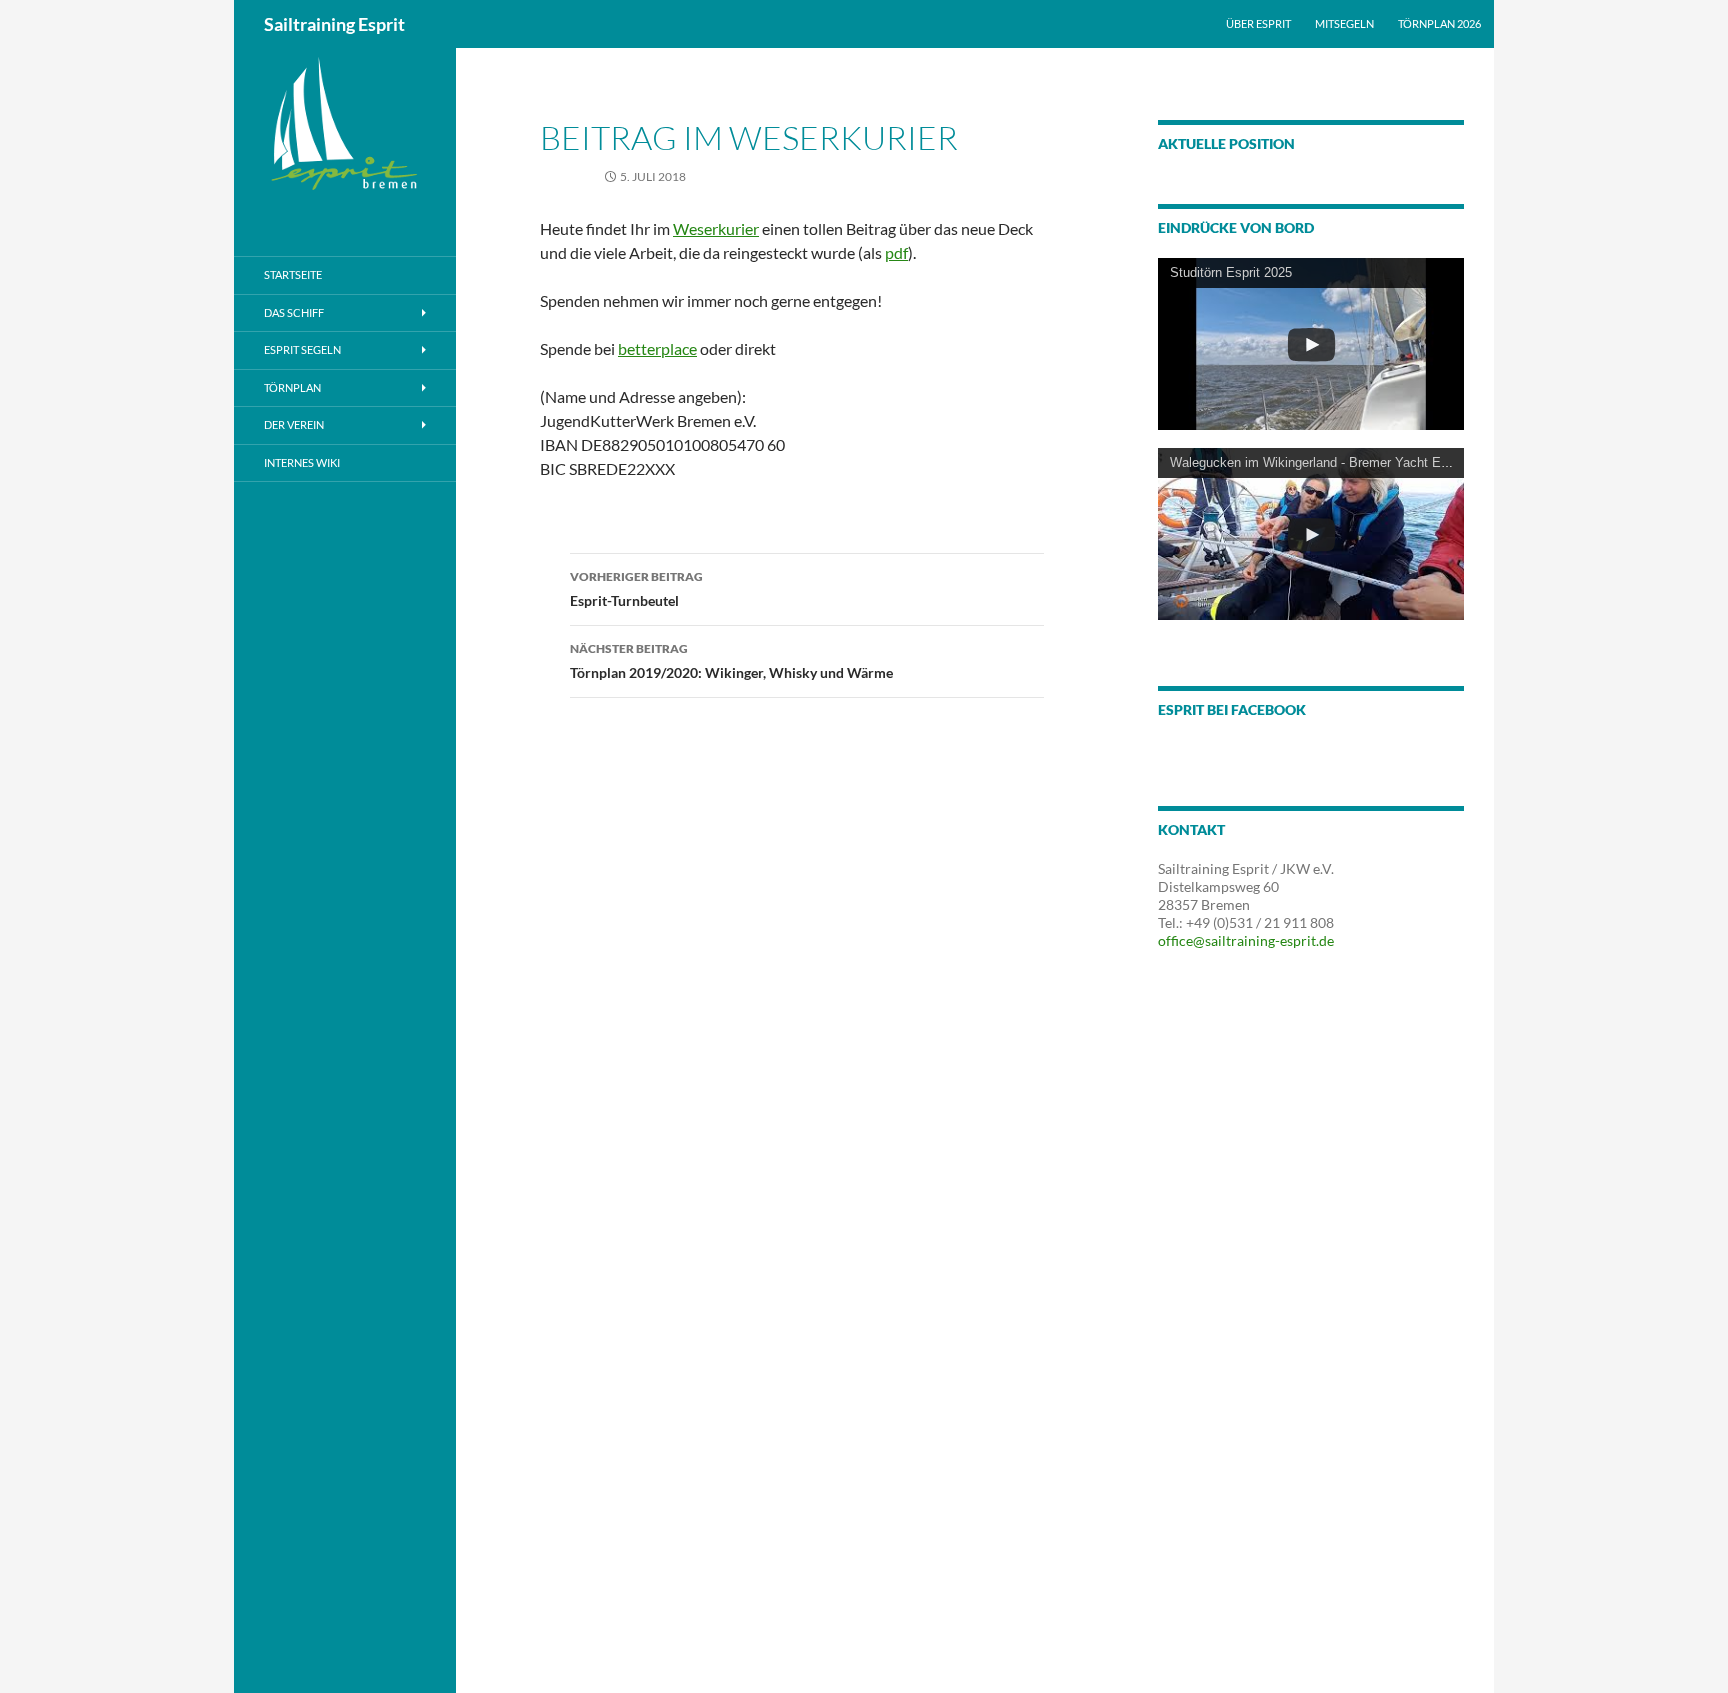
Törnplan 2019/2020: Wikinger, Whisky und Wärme (731, 661)
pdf (896, 252)
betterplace (657, 348)
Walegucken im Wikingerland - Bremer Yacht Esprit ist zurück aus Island (1380, 462)
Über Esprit (1258, 23)
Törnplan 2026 (1439, 23)
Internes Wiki (302, 462)
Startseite (293, 274)
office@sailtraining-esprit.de (1246, 940)
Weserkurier (716, 228)
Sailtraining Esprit (334, 24)
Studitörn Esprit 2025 (1231, 272)
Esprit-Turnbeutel (636, 589)
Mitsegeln (1344, 23)
